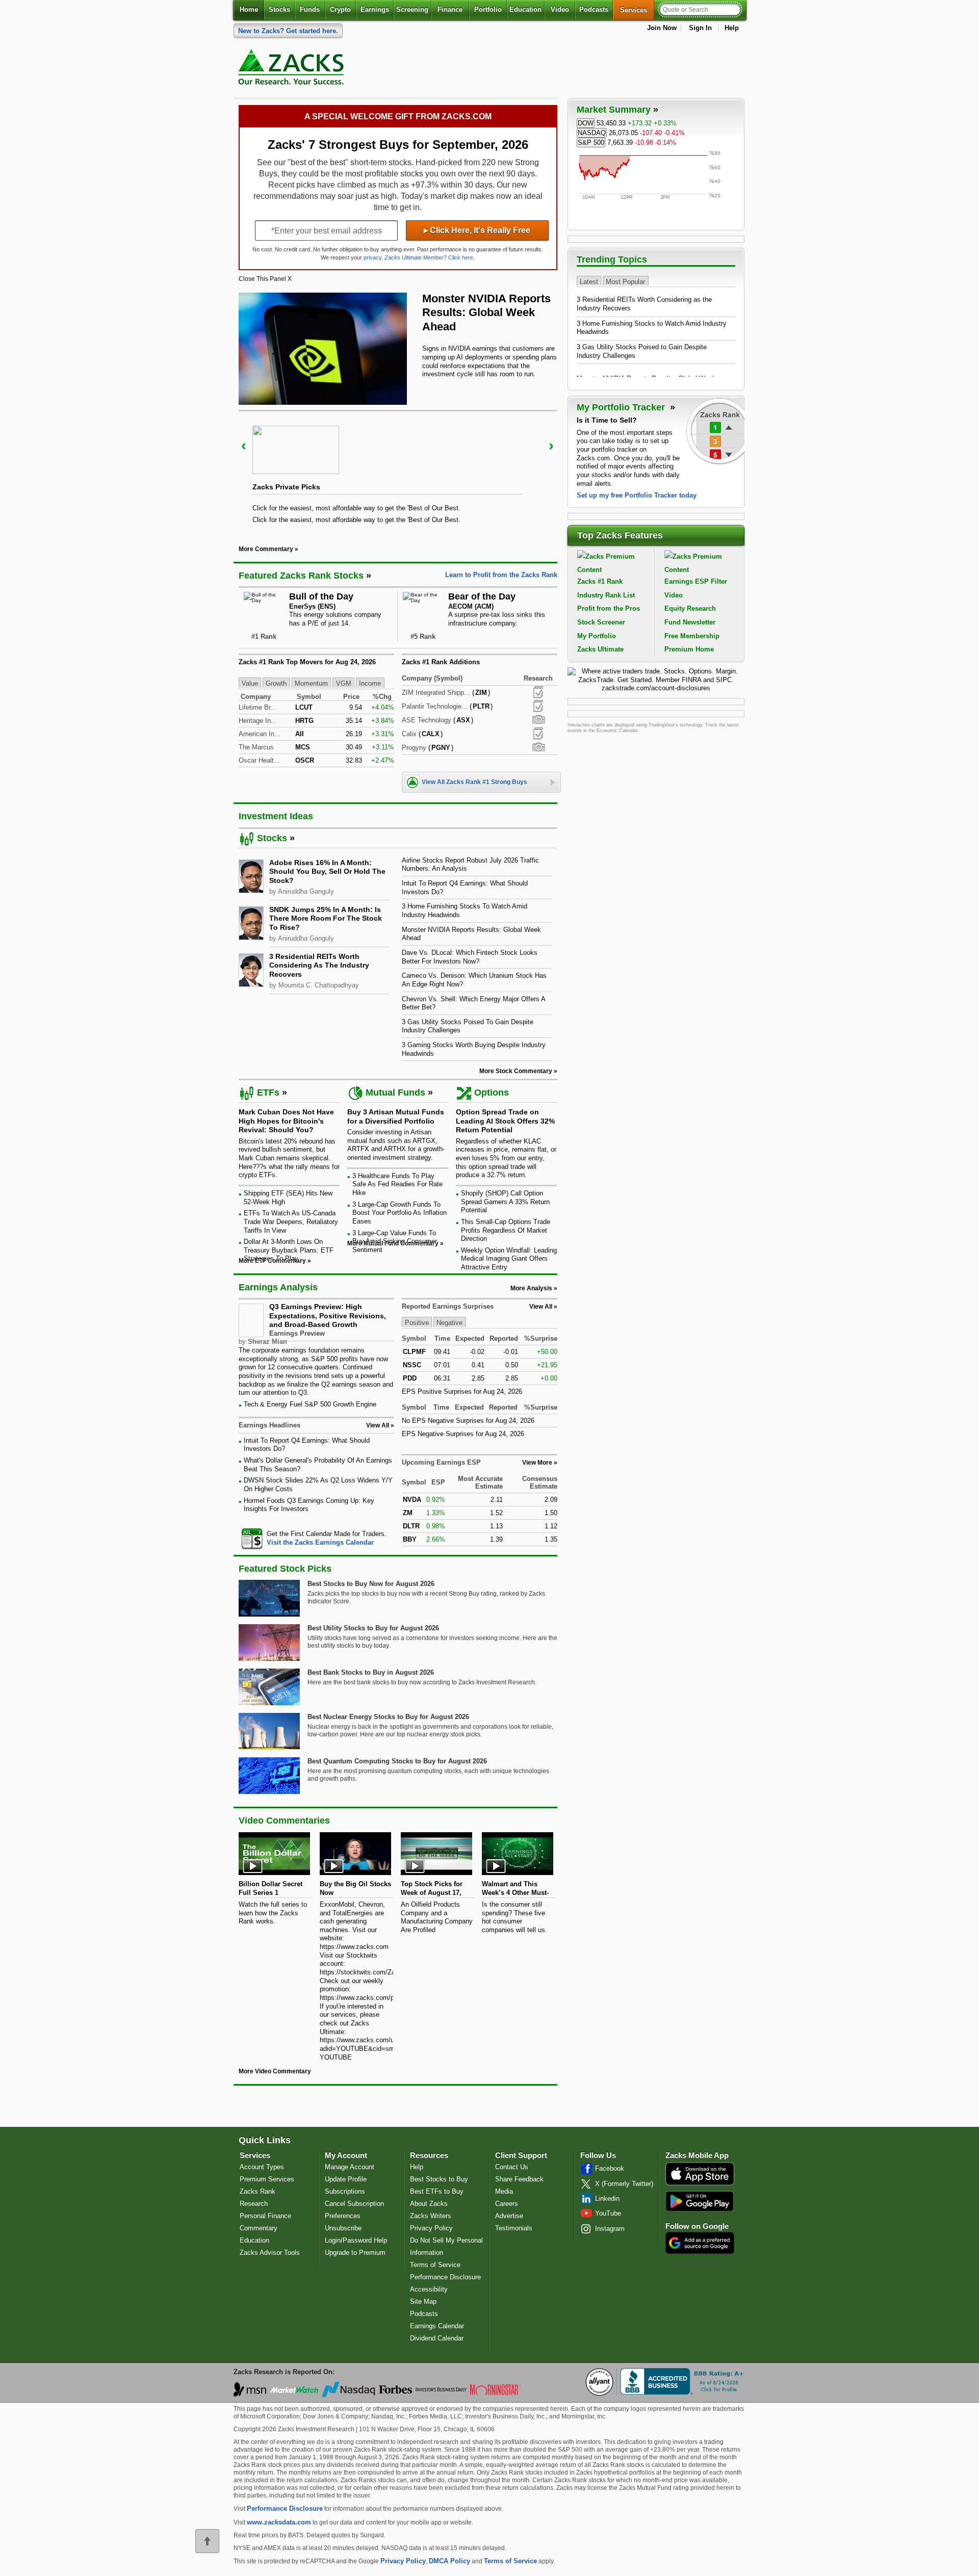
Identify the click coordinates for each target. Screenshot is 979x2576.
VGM (344, 683)
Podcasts (594, 9)
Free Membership (692, 636)
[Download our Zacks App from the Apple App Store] (700, 2184)
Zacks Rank (257, 2191)
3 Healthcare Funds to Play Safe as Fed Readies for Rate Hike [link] (397, 1184)
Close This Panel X (265, 279)
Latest (589, 281)
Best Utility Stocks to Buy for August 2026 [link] (373, 1628)
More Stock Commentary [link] (516, 1071)
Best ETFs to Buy (437, 2191)
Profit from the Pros (609, 608)
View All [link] (378, 1425)
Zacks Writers (431, 2216)
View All (541, 1307)
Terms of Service (435, 2265)
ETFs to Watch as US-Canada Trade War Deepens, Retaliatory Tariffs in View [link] (291, 1221)
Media (504, 2191)
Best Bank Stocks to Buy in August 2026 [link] (371, 1672)
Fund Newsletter (690, 622)
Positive (417, 1323)
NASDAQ (592, 133)
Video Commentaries (284, 1820)
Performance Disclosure (445, 2277)
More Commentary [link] (266, 549)
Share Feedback (519, 2179)
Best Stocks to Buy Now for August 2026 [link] (371, 1584)
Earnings (375, 9)
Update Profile (346, 2179)
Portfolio (488, 9)
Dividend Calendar (437, 2338)
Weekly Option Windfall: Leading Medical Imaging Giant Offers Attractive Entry (509, 1259)
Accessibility (429, 2289)
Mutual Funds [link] (395, 1092)
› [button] (551, 445)
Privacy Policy (431, 2228)
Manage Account (350, 2167)
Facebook (610, 2168)
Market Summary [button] (614, 110)
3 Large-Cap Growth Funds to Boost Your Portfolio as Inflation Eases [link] (400, 1213)
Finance (450, 9)
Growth (276, 683)
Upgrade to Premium (355, 2253)
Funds (310, 9)
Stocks (279, 9)
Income (370, 683)
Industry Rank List (606, 595)
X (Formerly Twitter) (624, 2184)
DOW (586, 123)
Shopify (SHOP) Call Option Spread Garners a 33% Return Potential (505, 1202)
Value (250, 683)
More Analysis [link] (531, 1288)
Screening (412, 9)
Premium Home (689, 649)
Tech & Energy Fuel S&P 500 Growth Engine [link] (310, 1404)
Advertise (509, 2216)
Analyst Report (538, 692)
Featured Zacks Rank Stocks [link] (301, 576)
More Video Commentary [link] (275, 2071)
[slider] (398, 471)
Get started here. (288, 31)
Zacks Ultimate (600, 649)
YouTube (608, 2213)
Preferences (343, 2216)
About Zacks (429, 2204)
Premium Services (267, 2179)
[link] (293, 69)
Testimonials (514, 2228)
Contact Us (512, 2167)
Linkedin (607, 2198)
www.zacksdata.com (279, 2522)
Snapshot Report (538, 720)
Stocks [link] (272, 838)
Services (637, 10)
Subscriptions (345, 2191)
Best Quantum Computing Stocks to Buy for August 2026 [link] (397, 1761)
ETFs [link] (268, 1092)
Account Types (262, 2167)
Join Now (662, 28)
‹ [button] (244, 445)
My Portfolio (597, 636)
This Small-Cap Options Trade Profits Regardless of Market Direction (506, 1230)
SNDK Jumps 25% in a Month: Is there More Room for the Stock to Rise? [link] (326, 918)
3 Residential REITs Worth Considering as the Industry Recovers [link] (319, 965)
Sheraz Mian (267, 1342)
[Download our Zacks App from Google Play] (700, 2201)
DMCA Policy (449, 2561)
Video (560, 9)
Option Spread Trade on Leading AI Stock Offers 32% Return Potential (505, 1121)
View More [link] (537, 1463)
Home (249, 9)
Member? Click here (429, 257)
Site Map (423, 2301)
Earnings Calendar (437, 2326)
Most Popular (625, 281)
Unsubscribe (343, 2228)
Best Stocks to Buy (439, 2179)
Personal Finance (265, 2216)
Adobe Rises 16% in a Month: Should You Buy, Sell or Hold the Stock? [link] (327, 871)
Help (732, 28)
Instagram (610, 2229)
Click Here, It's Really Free (477, 230)
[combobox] (316, 1538)
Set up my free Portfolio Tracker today (637, 495)
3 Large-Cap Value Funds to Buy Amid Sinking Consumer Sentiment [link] (395, 1241)
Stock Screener (601, 622)
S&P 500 (591, 142)
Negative (449, 1323)
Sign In (700, 28)
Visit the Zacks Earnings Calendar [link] (320, 1542)
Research (254, 2204)
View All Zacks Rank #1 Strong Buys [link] (474, 782)
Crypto (340, 9)
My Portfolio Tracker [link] (622, 407)
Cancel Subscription (354, 2204)
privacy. (373, 257)
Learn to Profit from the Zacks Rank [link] (501, 575)
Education (525, 9)
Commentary (259, 2228)
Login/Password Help (356, 2240)
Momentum (311, 683)
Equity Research (690, 608)
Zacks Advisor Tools (270, 2253)
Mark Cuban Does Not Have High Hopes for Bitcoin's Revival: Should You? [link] (286, 1121)
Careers (507, 2204)
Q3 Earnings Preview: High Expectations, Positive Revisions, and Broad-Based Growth (328, 1316)
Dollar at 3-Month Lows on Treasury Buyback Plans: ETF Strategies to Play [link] (289, 1250)
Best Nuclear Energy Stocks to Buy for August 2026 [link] (388, 1717)
